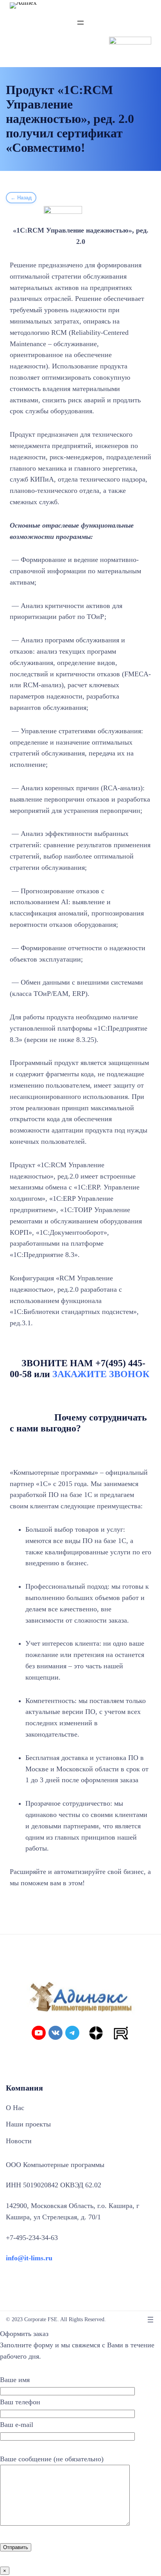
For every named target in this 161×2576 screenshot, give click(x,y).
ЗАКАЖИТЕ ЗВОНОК (101, 1374)
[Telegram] (72, 2033)
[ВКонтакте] (55, 2033)
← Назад (21, 198)
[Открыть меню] (80, 23)
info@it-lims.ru (29, 2258)
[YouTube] (39, 2033)
